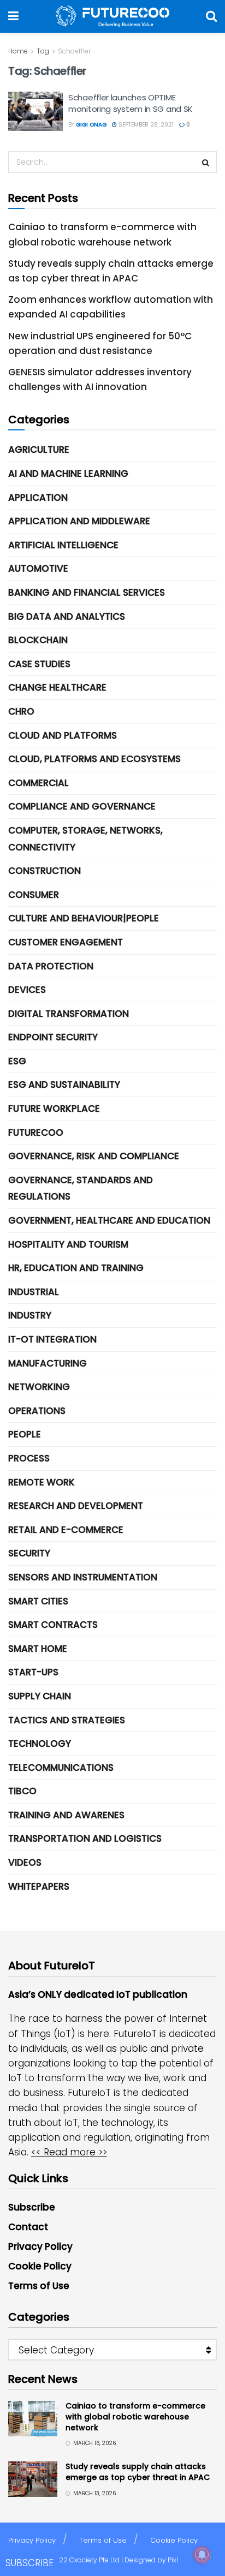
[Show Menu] (13, 16)
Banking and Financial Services (87, 592)
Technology (40, 1744)
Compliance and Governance (82, 806)
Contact (28, 2227)
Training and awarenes (66, 1815)
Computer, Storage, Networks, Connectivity (85, 839)
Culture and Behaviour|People (84, 918)
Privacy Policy (40, 2246)
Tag (43, 51)
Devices (27, 990)
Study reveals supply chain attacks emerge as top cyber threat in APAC (138, 2472)
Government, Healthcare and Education (109, 1220)
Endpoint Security (53, 1037)
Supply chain (40, 1696)
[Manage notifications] (202, 2555)
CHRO (21, 711)
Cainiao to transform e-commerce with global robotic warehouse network (135, 2416)
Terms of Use (39, 2286)
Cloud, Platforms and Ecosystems (94, 759)
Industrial (34, 1292)
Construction (45, 871)
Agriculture (39, 450)
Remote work (42, 1482)
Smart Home (38, 1649)
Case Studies (39, 664)
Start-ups (33, 1672)
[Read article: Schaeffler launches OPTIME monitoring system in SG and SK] (35, 111)
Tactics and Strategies (67, 1720)
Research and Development (76, 1506)
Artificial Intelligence (63, 545)
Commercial (39, 783)
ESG (17, 1061)
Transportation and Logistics (85, 1838)
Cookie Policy (40, 2266)
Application (38, 498)
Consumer (34, 895)
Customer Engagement (66, 942)
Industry (30, 1315)
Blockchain (38, 640)
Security (29, 1553)
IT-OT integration (52, 1339)
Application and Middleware (79, 521)
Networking (39, 1387)
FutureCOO (36, 1133)
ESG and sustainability (64, 1085)
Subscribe (32, 2207)
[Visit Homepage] (112, 16)
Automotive (38, 568)
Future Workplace (54, 1109)
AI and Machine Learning (68, 474)
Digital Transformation (69, 1014)
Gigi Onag (91, 125)
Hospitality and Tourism (68, 1244)
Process (29, 1458)
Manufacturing (48, 1363)
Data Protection (51, 966)
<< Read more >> (69, 2152)
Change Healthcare (57, 687)
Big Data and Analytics (67, 616)
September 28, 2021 (145, 125)
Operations (37, 1411)
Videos (25, 1862)
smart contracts (53, 1625)
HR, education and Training (76, 1268)
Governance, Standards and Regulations (81, 1188)
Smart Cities (38, 1601)
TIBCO (22, 1791)
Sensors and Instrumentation (83, 1577)
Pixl (173, 2560)
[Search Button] (211, 16)
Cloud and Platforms (63, 735)
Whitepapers (39, 1886)
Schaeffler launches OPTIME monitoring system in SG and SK (131, 103)
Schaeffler (74, 51)
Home (18, 51)
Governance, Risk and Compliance (94, 1156)
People (25, 1434)
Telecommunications (61, 1768)
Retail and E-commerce (66, 1530)
